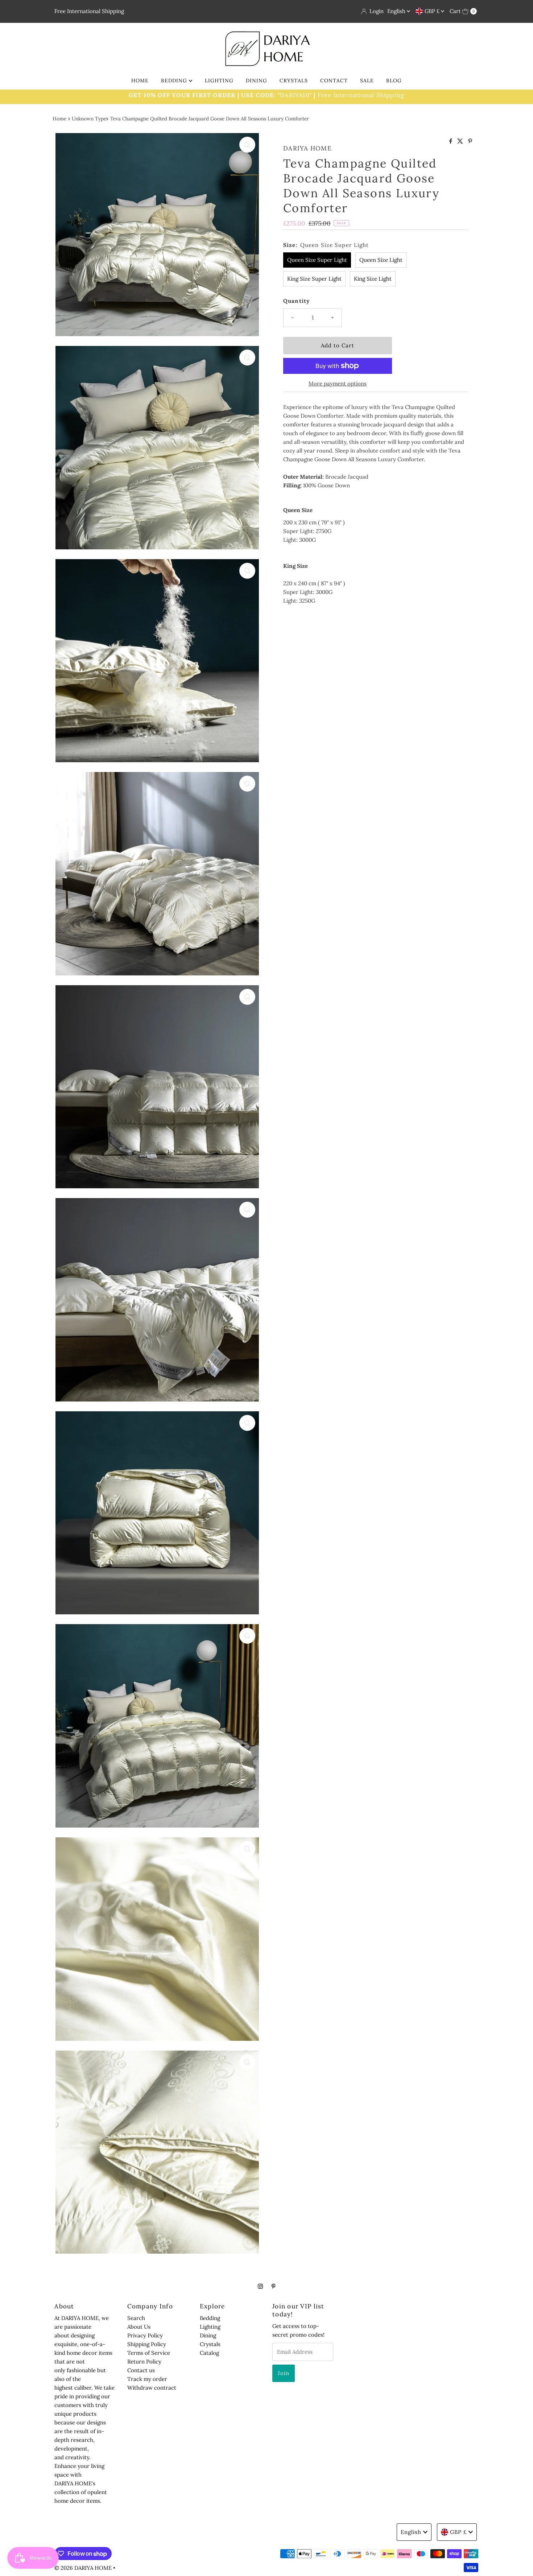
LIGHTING (219, 80)
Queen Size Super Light (317, 260)
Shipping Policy (147, 2344)
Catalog (209, 2353)
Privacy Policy (145, 2335)
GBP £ (433, 11)
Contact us (141, 2370)
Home (59, 119)
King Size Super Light (314, 279)
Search (136, 2318)
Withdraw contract (152, 2388)
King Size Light (373, 279)
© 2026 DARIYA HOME (83, 2568)
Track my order (147, 2379)
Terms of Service (149, 2353)
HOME (140, 80)
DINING (257, 80)
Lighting (210, 2327)
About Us (139, 2327)
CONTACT (334, 80)
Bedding (210, 2318)
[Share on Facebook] (451, 141)
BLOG (394, 80)
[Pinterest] (274, 2286)
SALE (367, 80)
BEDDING (175, 80)
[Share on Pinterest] (470, 141)
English (397, 11)
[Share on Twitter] (461, 141)
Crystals (210, 2344)
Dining (208, 2335)
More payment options (338, 383)
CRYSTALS (294, 80)
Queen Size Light (381, 260)
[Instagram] (260, 2286)
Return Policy (144, 2362)
